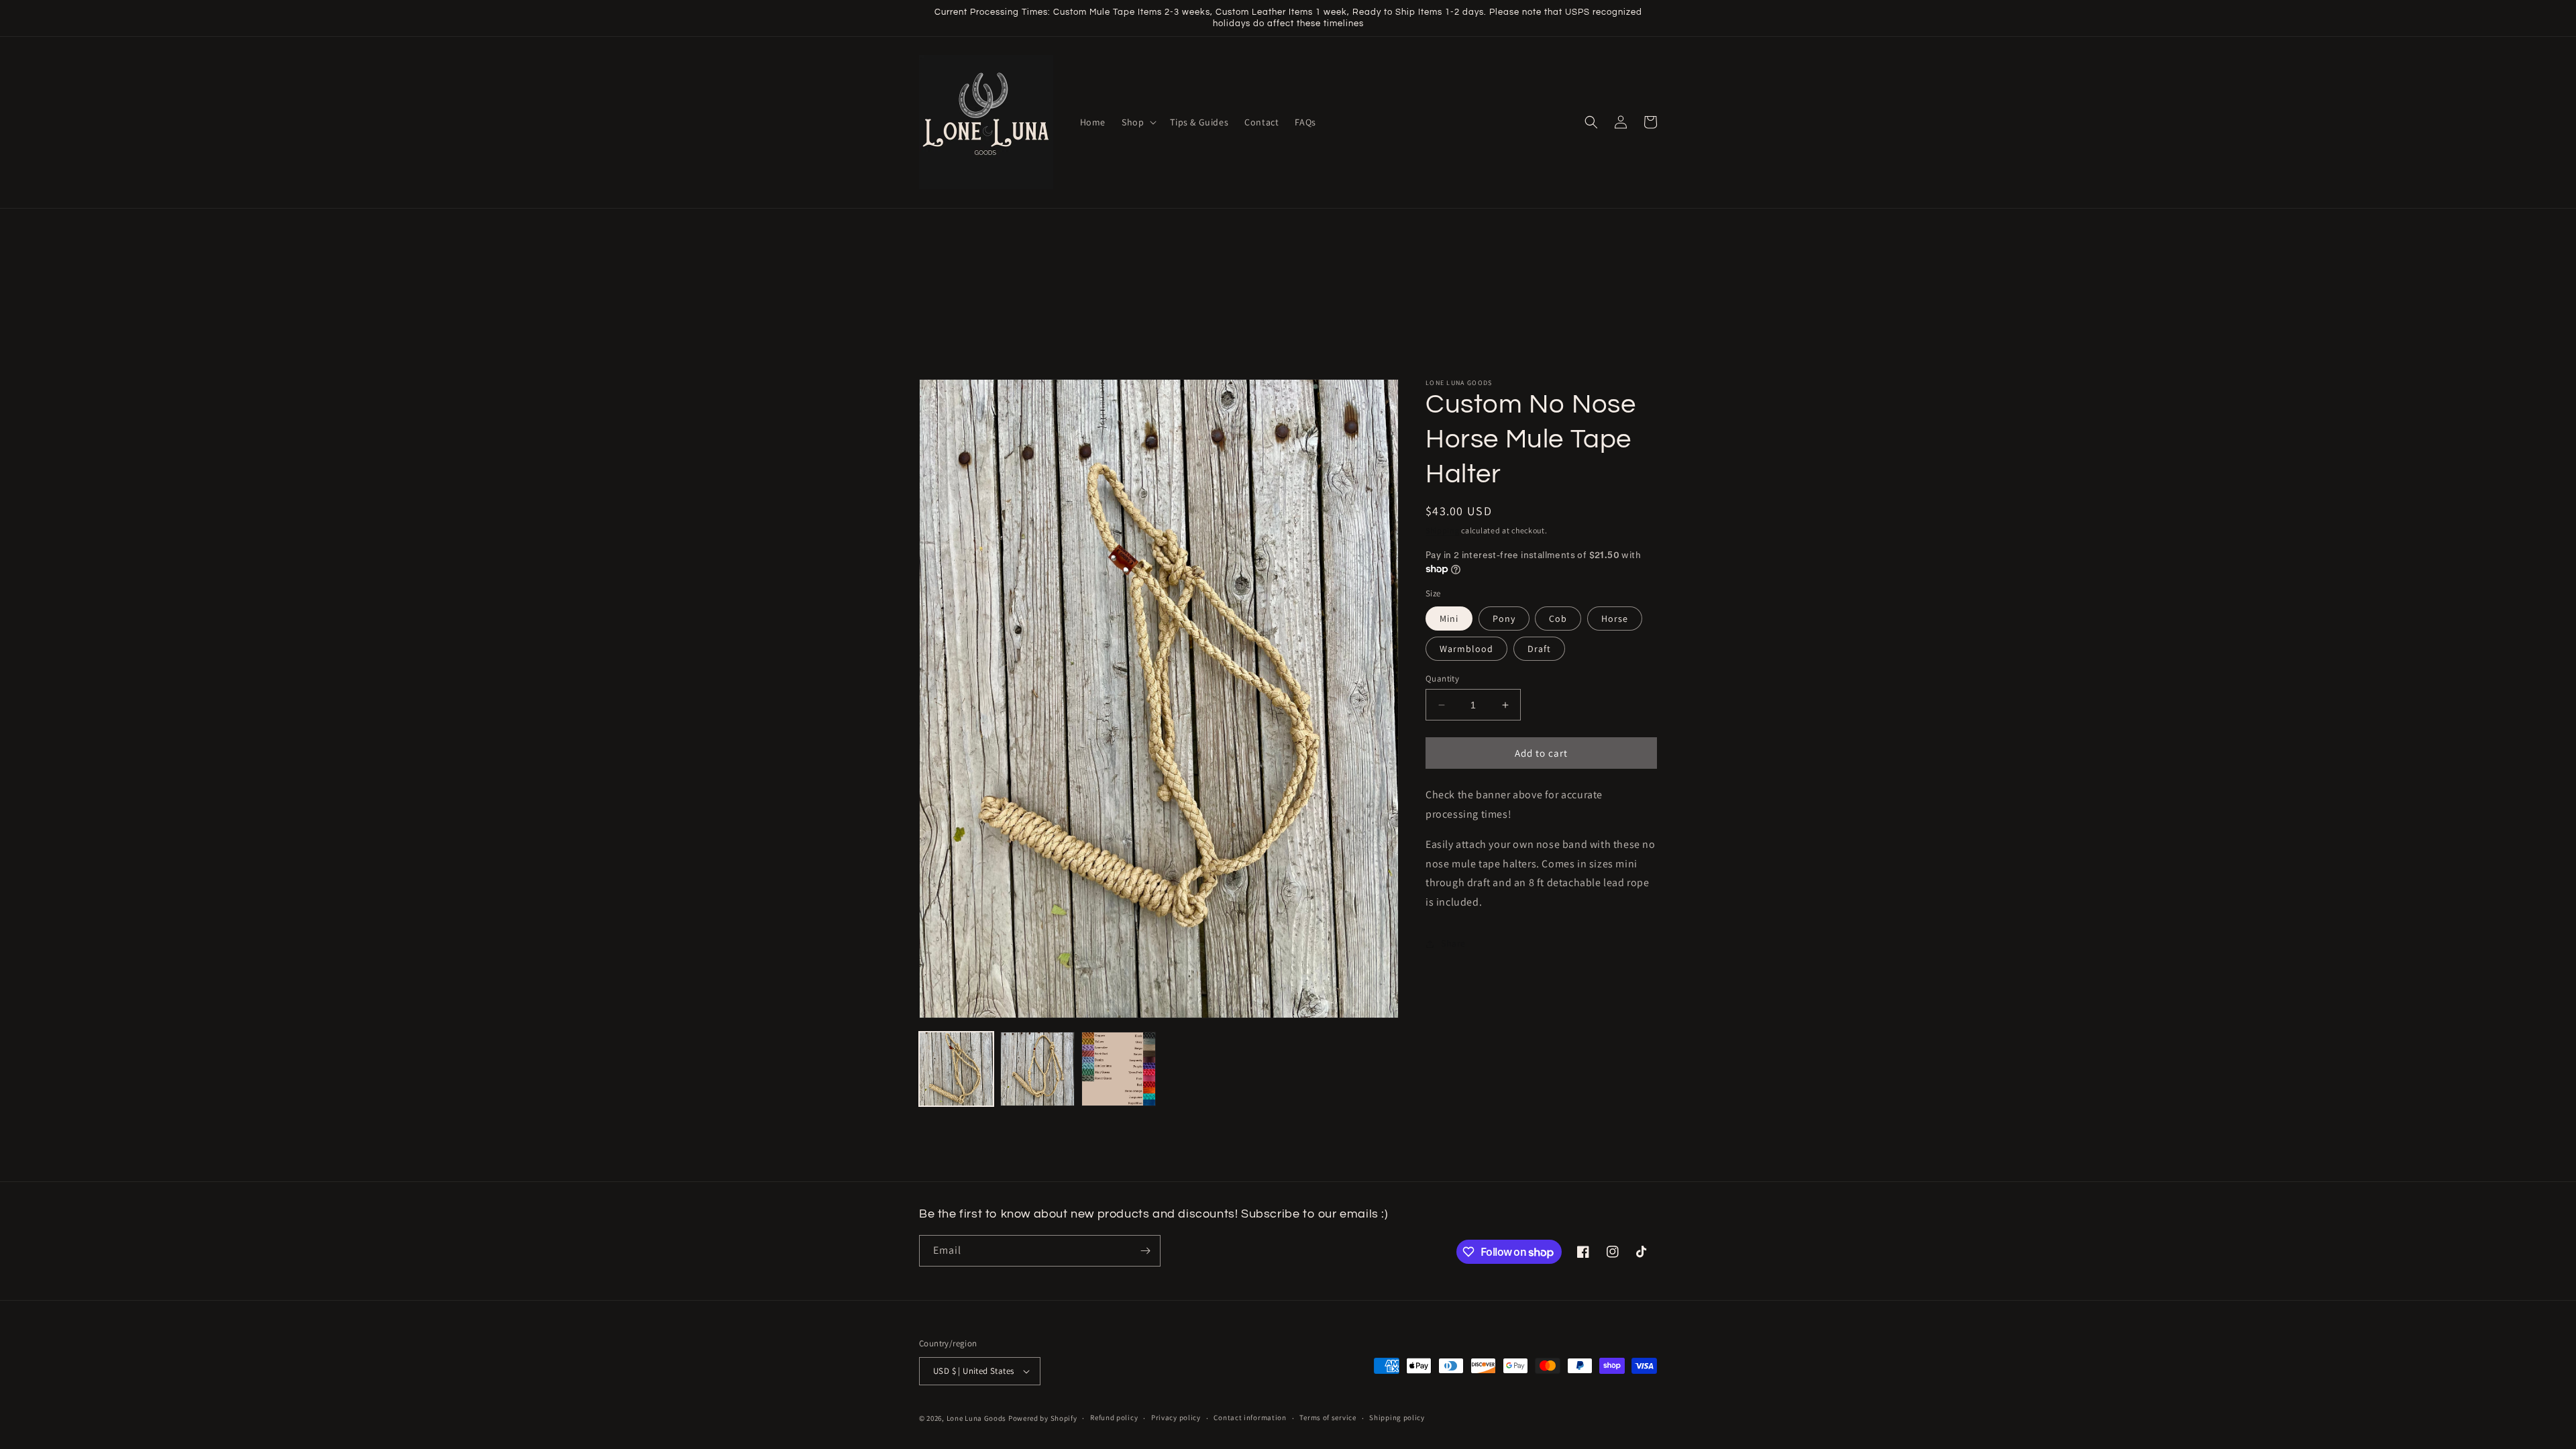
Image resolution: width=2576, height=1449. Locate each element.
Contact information (1250, 1417)
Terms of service (1328, 1417)
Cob (1558, 619)
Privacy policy (1176, 1417)
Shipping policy (1397, 1417)
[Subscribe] (1145, 1251)
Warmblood (1466, 649)
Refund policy (1114, 1417)
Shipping (1443, 530)
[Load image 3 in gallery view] (1119, 1069)
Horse (1615, 619)
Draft (1539, 649)
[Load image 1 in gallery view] (956, 1069)
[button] (1138, 122)
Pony (1504, 619)
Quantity (1442, 679)
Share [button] (1453, 943)
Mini (1449, 619)
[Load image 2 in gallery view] (1037, 1069)
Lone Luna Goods (977, 1418)
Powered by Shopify (1043, 1418)
